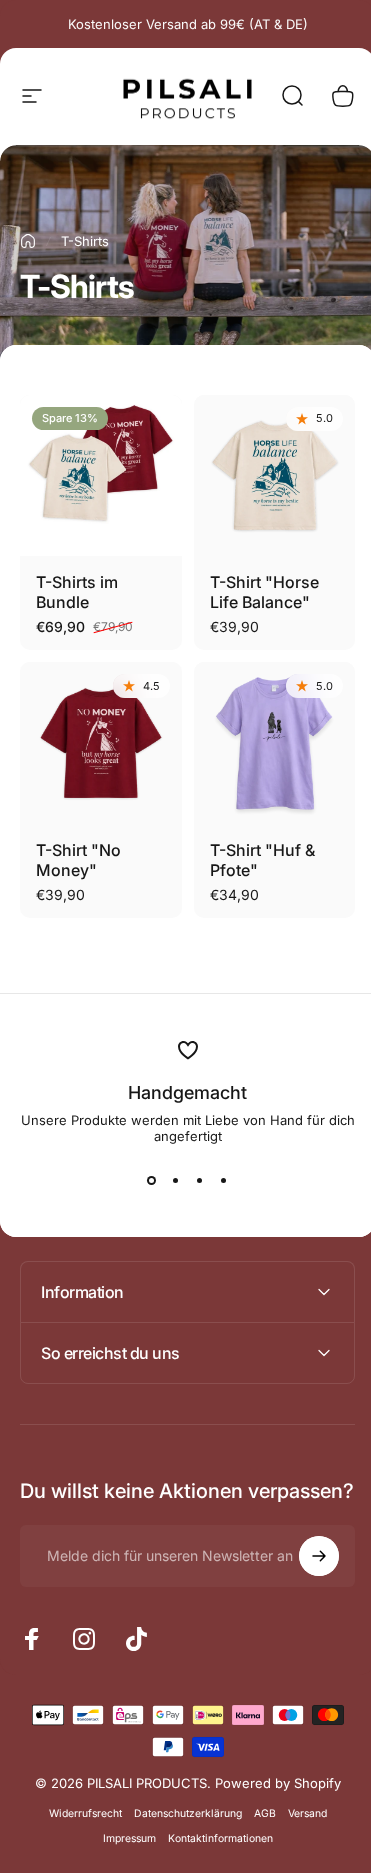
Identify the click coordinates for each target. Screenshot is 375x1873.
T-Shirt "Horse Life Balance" (264, 592)
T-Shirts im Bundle (77, 592)
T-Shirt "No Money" (78, 860)
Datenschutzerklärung (180, 1818)
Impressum (121, 1843)
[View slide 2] (176, 1180)
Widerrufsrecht (77, 1818)
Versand (299, 1818)
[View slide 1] (152, 1180)
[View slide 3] (200, 1180)
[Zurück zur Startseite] (28, 241)
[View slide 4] (224, 1180)
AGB (257, 1818)
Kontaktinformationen (212, 1843)
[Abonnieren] (304, 1561)
